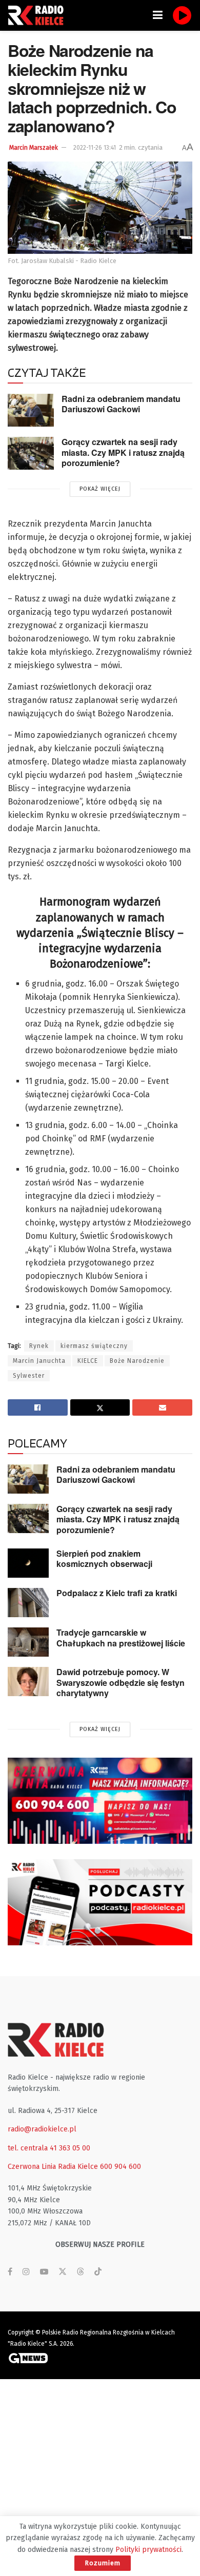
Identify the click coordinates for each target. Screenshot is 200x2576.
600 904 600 (121, 2167)
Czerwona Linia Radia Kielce (53, 2167)
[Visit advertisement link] (100, 1801)
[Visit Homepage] (38, 15)
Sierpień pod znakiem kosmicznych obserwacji (104, 1559)
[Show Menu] (158, 15)
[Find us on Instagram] (26, 2272)
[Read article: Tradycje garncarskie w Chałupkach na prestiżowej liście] (28, 1642)
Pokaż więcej (100, 489)
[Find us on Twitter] (63, 2272)
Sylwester (29, 1376)
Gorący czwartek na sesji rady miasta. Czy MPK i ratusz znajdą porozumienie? (123, 452)
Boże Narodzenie (137, 1361)
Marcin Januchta (39, 1361)
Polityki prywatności (148, 2550)
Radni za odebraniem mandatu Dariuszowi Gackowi (121, 404)
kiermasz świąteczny (94, 1346)
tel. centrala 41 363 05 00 (49, 2148)
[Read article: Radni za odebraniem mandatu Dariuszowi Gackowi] (31, 410)
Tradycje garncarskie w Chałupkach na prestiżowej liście (121, 1638)
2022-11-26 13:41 (95, 148)
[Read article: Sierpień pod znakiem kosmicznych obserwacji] (28, 1563)
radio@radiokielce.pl (42, 2129)
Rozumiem (103, 2563)
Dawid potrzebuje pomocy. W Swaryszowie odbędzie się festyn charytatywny (121, 1682)
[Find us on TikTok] (98, 2272)
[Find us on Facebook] (10, 2272)
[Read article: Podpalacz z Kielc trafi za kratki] (28, 1603)
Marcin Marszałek (34, 148)
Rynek (39, 1346)
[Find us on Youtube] (44, 2272)
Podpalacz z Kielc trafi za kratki (117, 1593)
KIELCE (88, 1361)
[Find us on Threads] (81, 2272)
